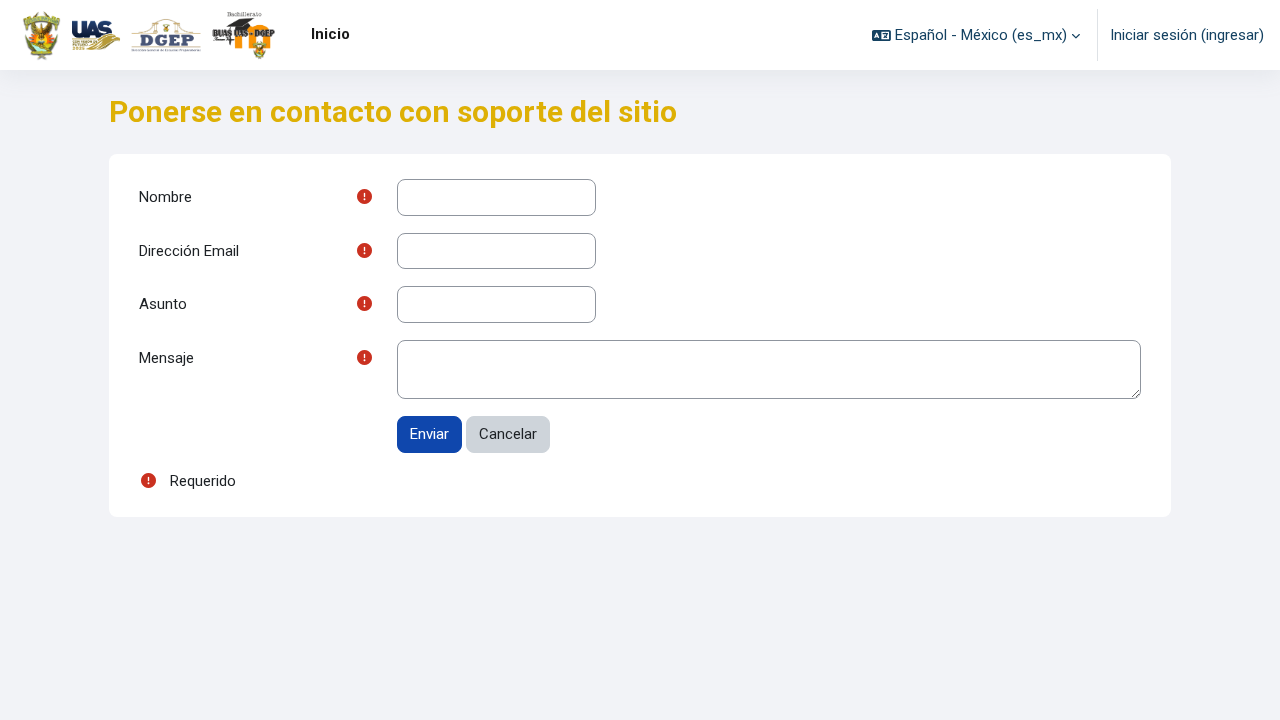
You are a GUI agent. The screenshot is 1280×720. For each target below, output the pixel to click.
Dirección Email (189, 251)
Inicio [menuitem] (330, 34)
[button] (976, 35)
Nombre (165, 197)
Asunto (163, 304)
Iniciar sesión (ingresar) (1187, 35)
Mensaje (166, 358)
